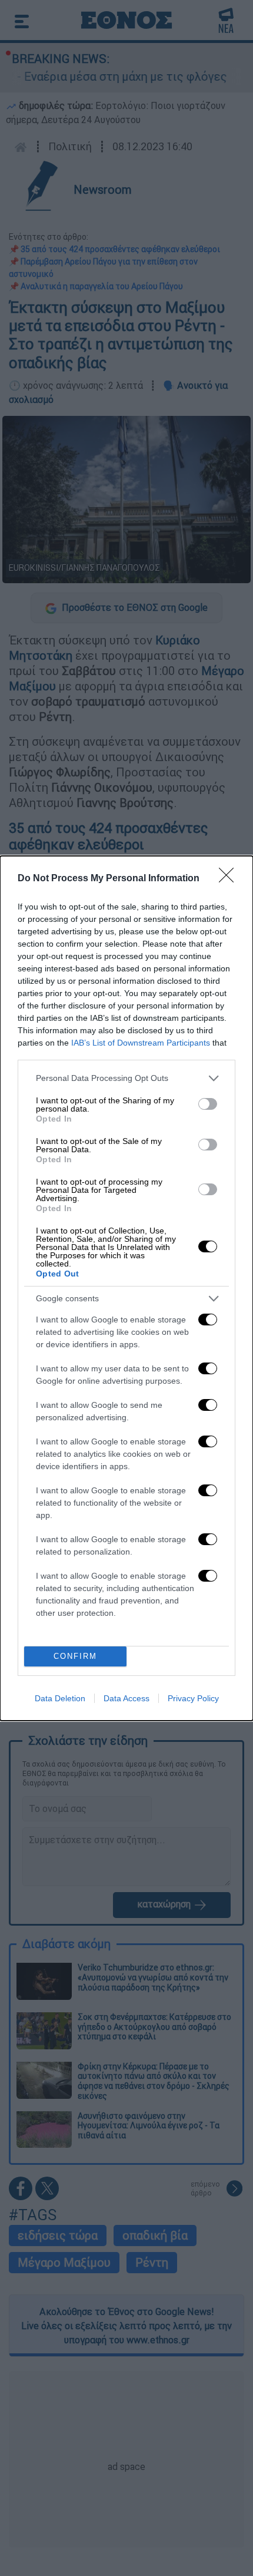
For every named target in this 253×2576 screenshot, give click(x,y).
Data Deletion (60, 1698)
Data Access (126, 1698)
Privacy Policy (193, 1698)
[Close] (230, 879)
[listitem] (126, 1078)
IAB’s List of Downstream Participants (141, 1043)
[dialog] (126, 1288)
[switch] (208, 1104)
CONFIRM (75, 1656)
